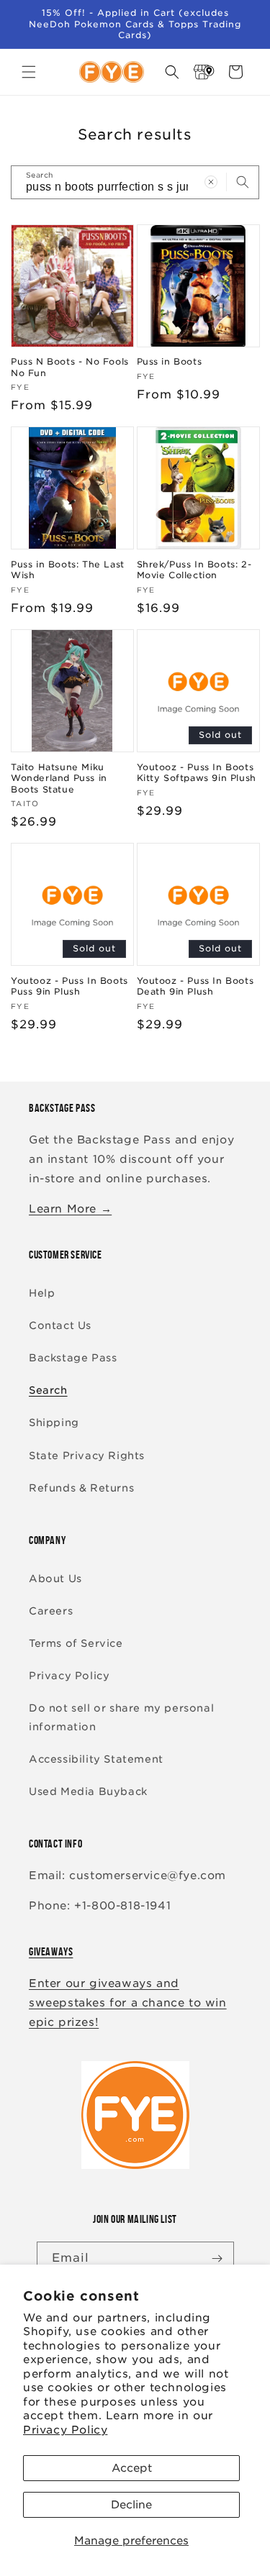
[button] (29, 72)
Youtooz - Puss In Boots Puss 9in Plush (69, 986)
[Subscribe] (217, 2258)
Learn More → (70, 1209)
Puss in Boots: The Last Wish (68, 570)
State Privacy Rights (87, 1456)
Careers (51, 1611)
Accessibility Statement (96, 1759)
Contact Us (60, 1325)
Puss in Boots (170, 361)
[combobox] (135, 182)
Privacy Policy (65, 2430)
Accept (132, 2468)
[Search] (243, 182)
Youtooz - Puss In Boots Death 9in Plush (195, 986)
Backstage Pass (73, 1358)
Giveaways (51, 1951)
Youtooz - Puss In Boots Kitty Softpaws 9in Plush (197, 773)
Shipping (54, 1422)
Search (48, 1390)
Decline (131, 2505)
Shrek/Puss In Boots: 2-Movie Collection (194, 570)
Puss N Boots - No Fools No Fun (70, 367)
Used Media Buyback (88, 1791)
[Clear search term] (211, 182)
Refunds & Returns (81, 1488)
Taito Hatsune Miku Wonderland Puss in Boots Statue (59, 778)
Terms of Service (76, 1643)
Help (42, 1293)
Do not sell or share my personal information (121, 1717)
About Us (55, 1579)
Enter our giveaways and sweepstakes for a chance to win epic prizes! (128, 2003)
